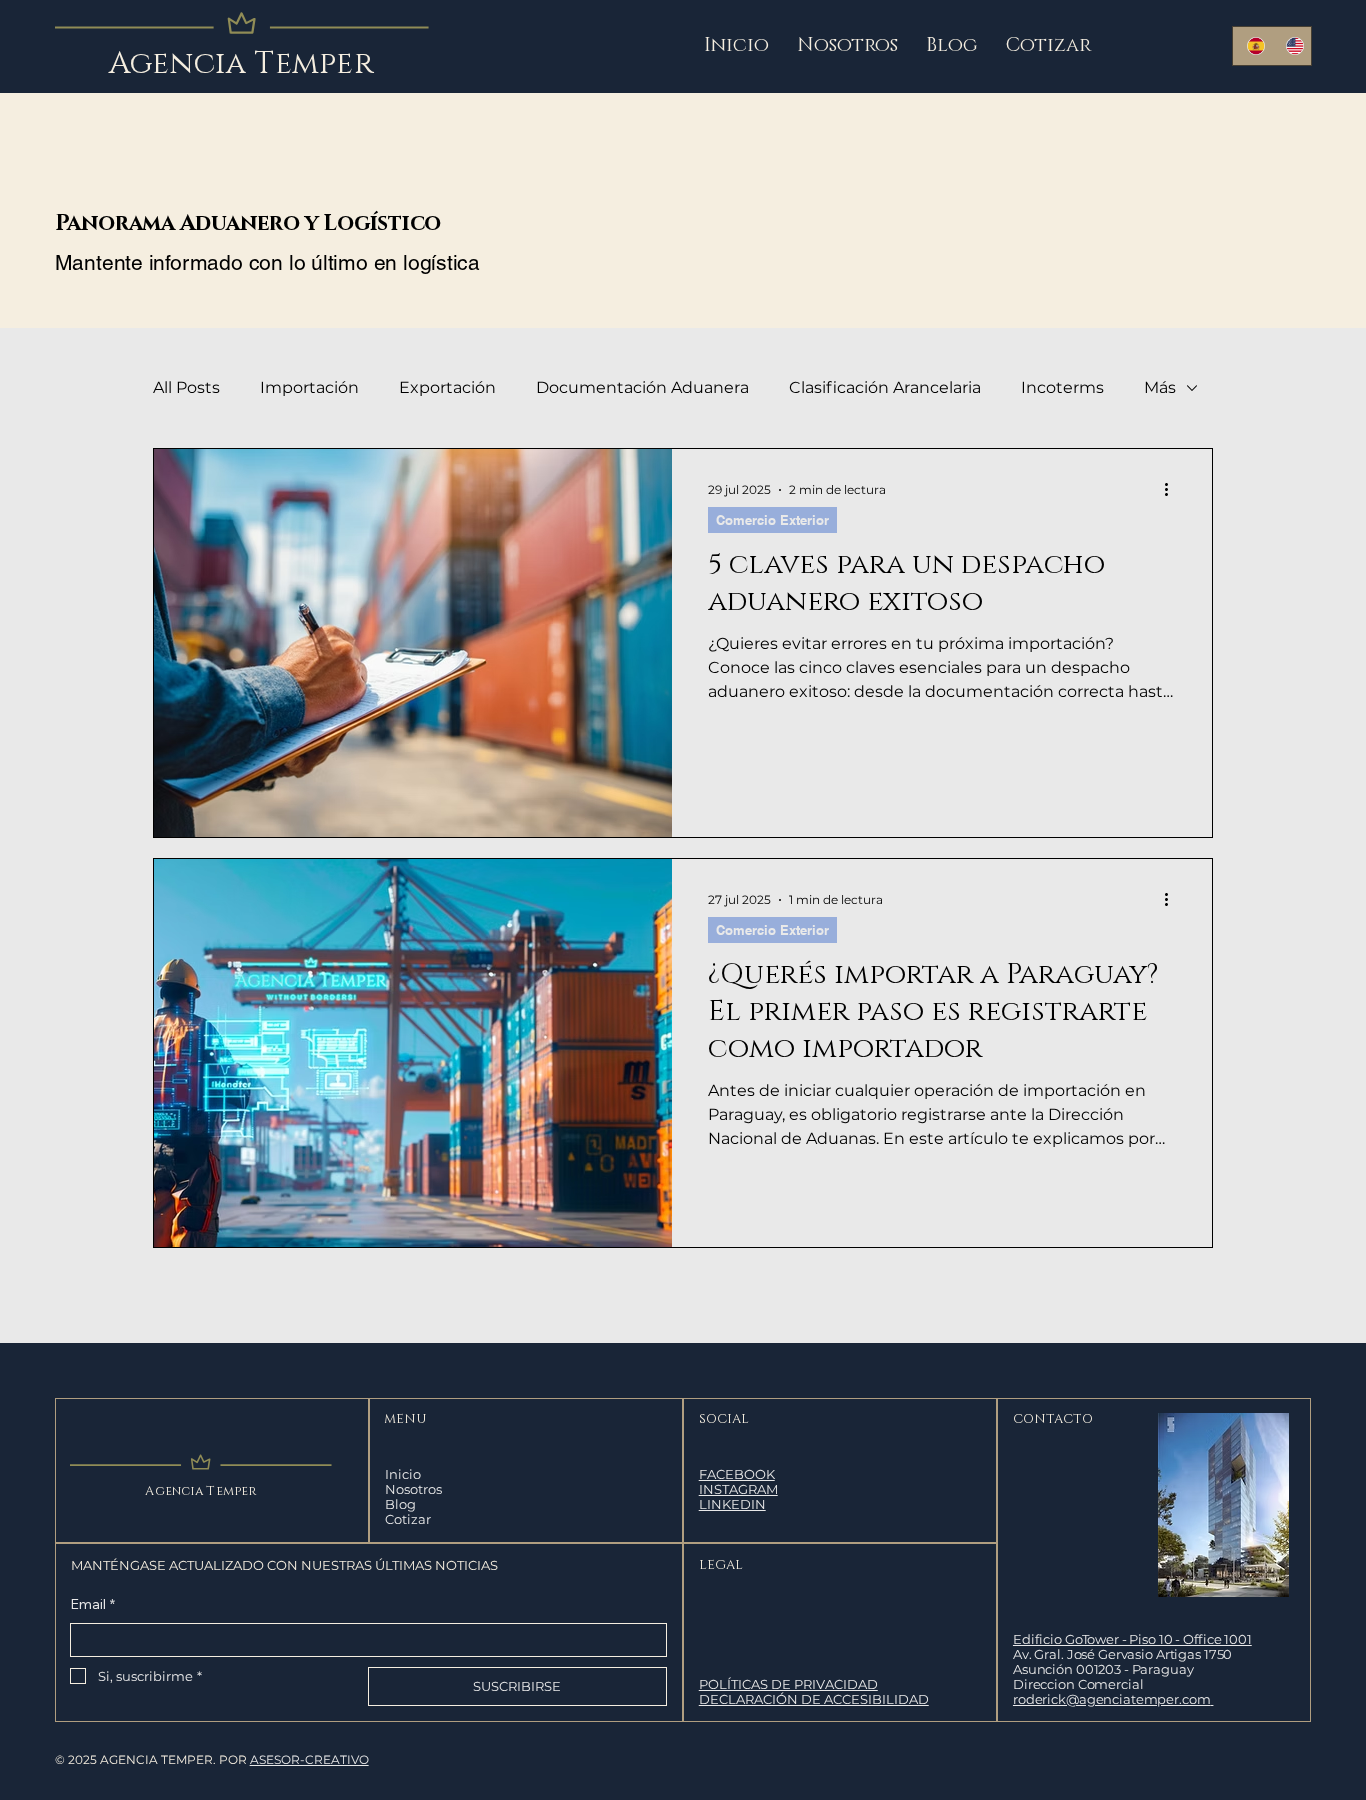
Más (1160, 388)
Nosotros (413, 1489)
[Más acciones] (1173, 490)
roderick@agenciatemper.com (1112, 1699)
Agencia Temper (241, 64)
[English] (1290, 46)
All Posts (186, 388)
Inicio (403, 1474)
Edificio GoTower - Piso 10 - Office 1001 (1132, 1639)
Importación (309, 388)
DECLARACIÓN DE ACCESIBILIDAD (814, 1699)
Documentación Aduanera (642, 388)
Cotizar (408, 1519)
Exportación (447, 388)
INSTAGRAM (738, 1489)
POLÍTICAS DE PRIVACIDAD (788, 1684)
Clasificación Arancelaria (885, 388)
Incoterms (1062, 388)
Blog (400, 1504)
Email (92, 1604)
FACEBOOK (737, 1474)
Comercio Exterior (772, 520)
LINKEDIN (732, 1504)
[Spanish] (1252, 46)
